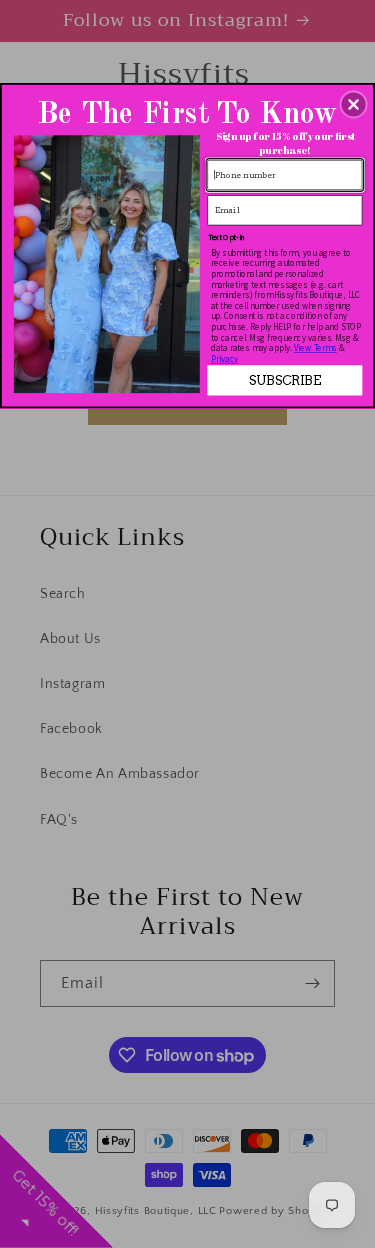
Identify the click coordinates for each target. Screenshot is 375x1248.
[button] (354, 104)
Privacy (225, 358)
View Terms (315, 347)
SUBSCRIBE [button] (285, 379)
